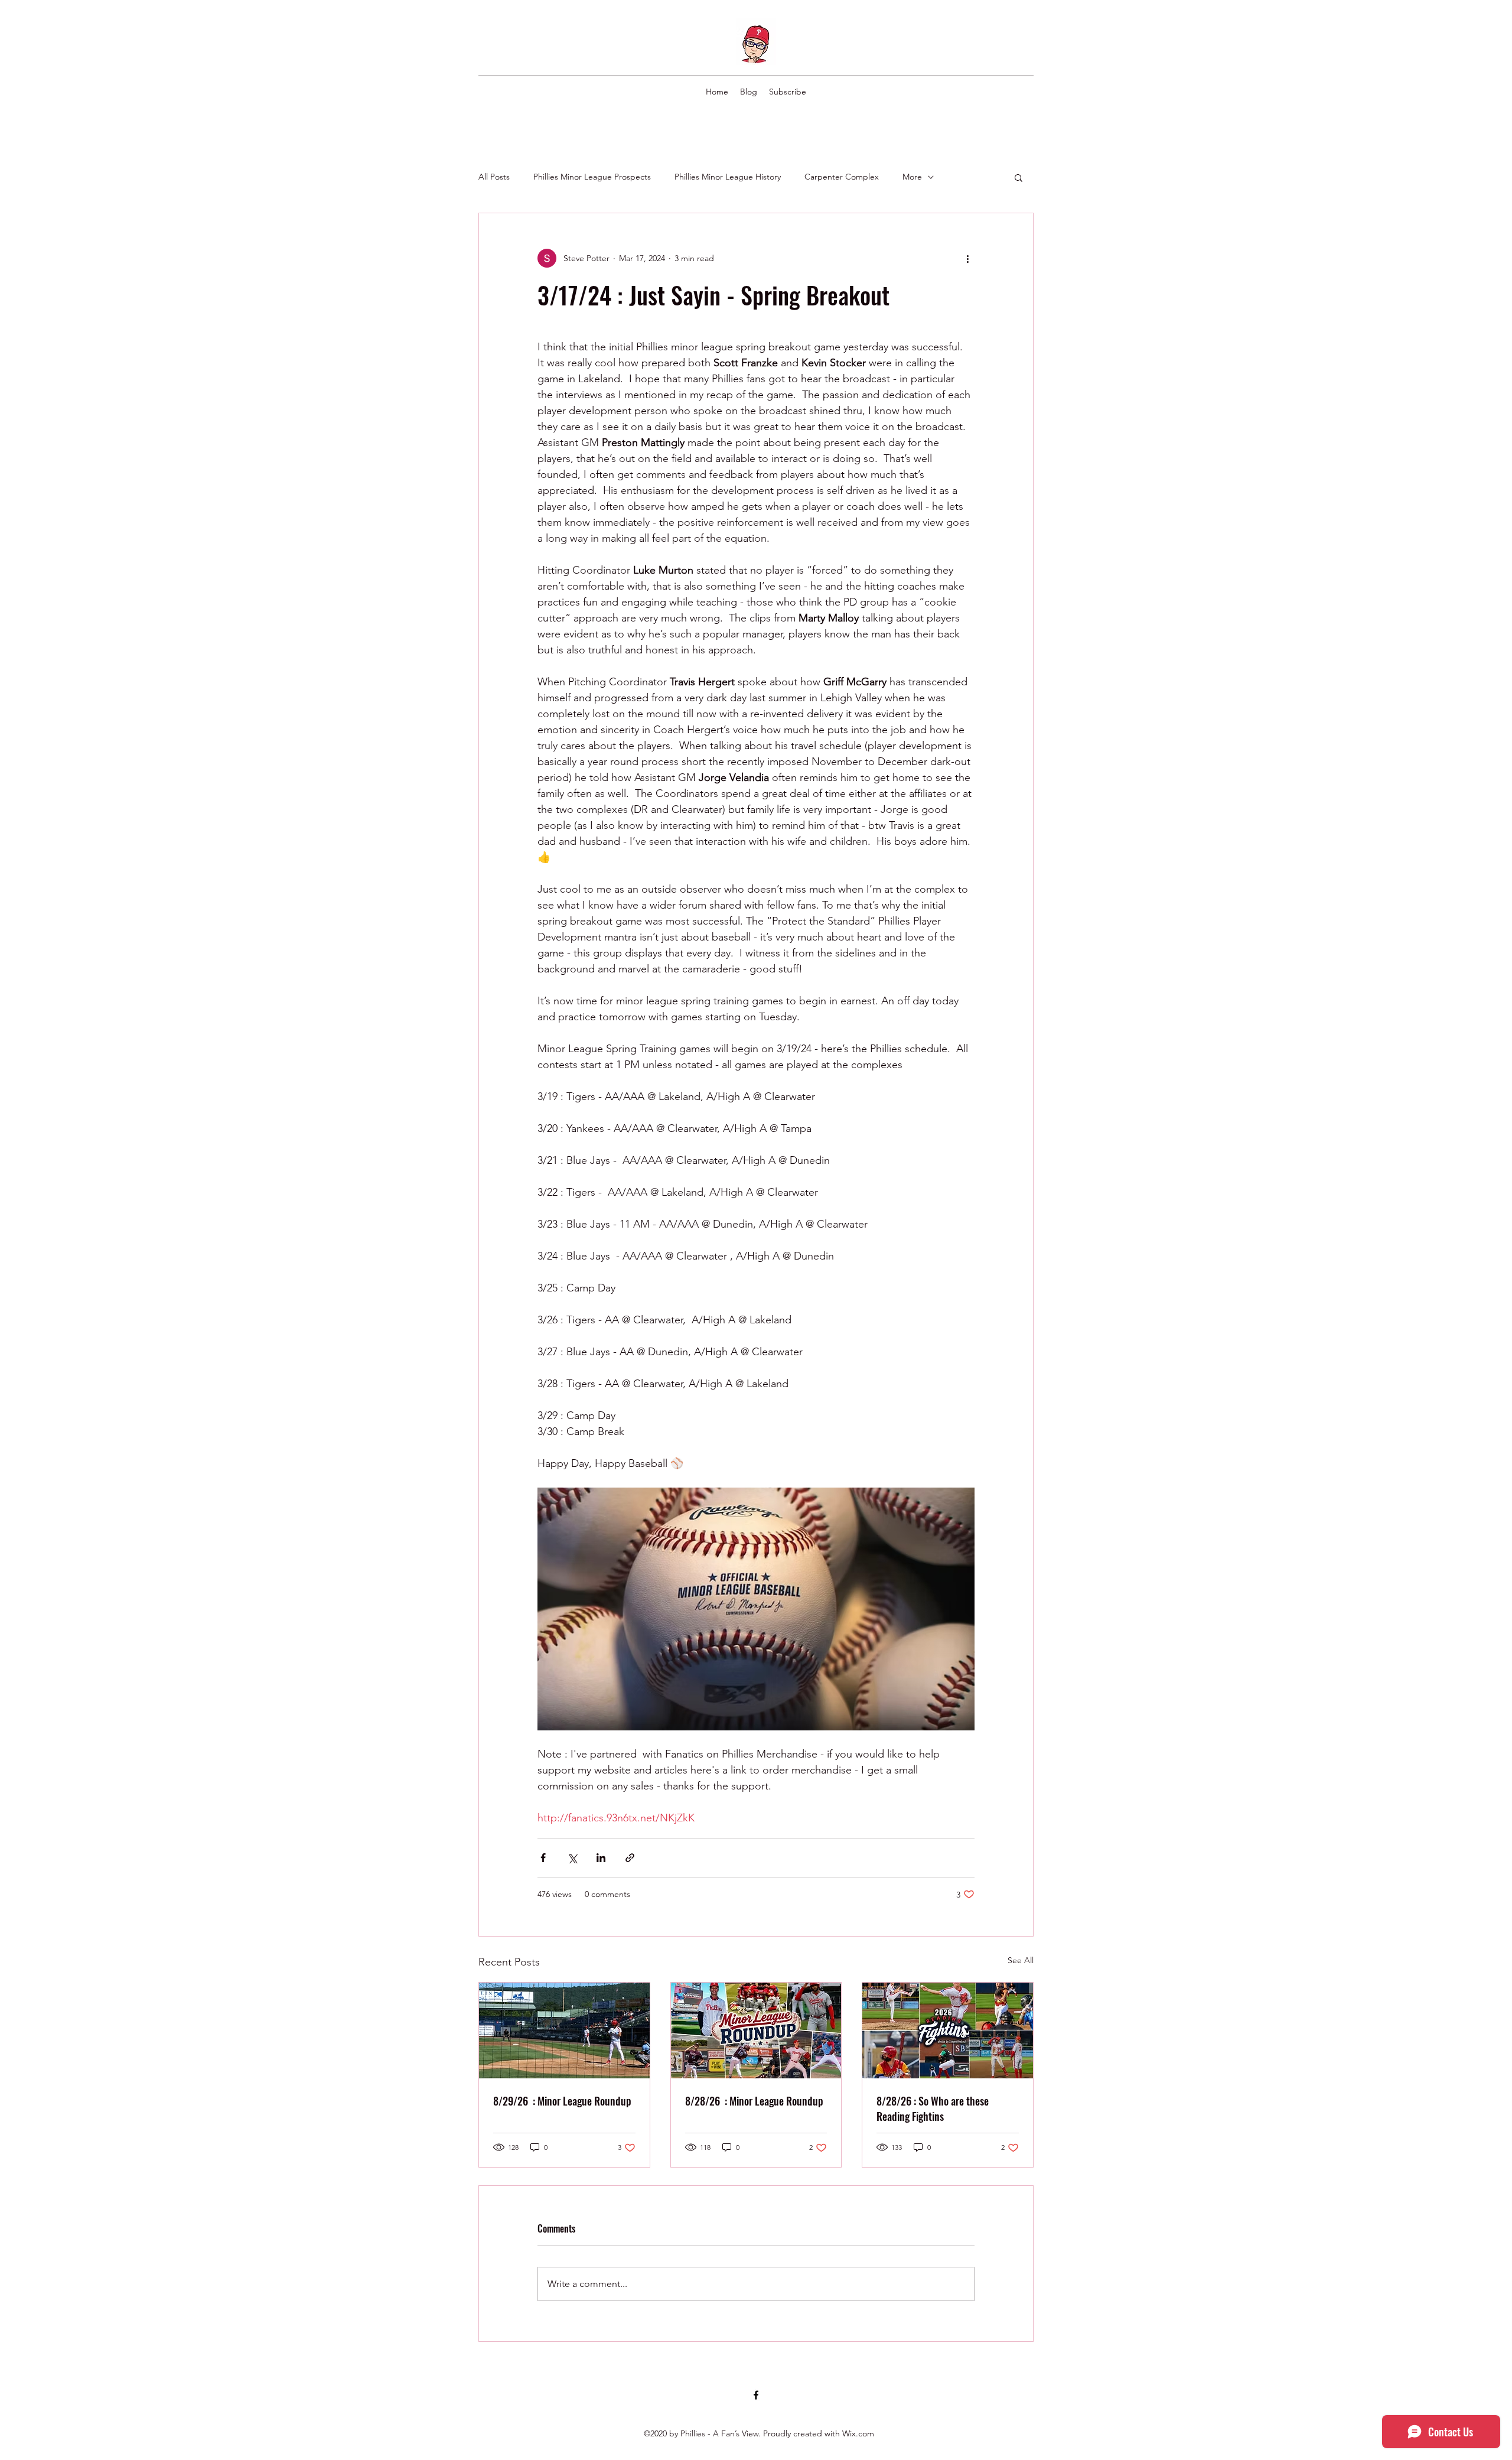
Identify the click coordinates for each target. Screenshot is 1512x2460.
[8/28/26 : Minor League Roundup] (756, 2031)
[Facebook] (756, 2395)
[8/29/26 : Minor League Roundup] (564, 2031)
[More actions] (967, 258)
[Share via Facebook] (543, 1858)
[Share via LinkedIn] (601, 1858)
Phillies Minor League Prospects (592, 177)
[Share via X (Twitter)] (572, 1858)
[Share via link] (630, 1858)
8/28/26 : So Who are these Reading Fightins (933, 2108)
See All (1021, 1960)
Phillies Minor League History (728, 177)
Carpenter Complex (842, 177)
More (912, 177)
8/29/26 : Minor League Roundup (562, 2101)
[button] (1019, 177)
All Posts (494, 177)
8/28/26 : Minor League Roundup (754, 2101)
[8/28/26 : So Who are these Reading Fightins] (948, 2031)
